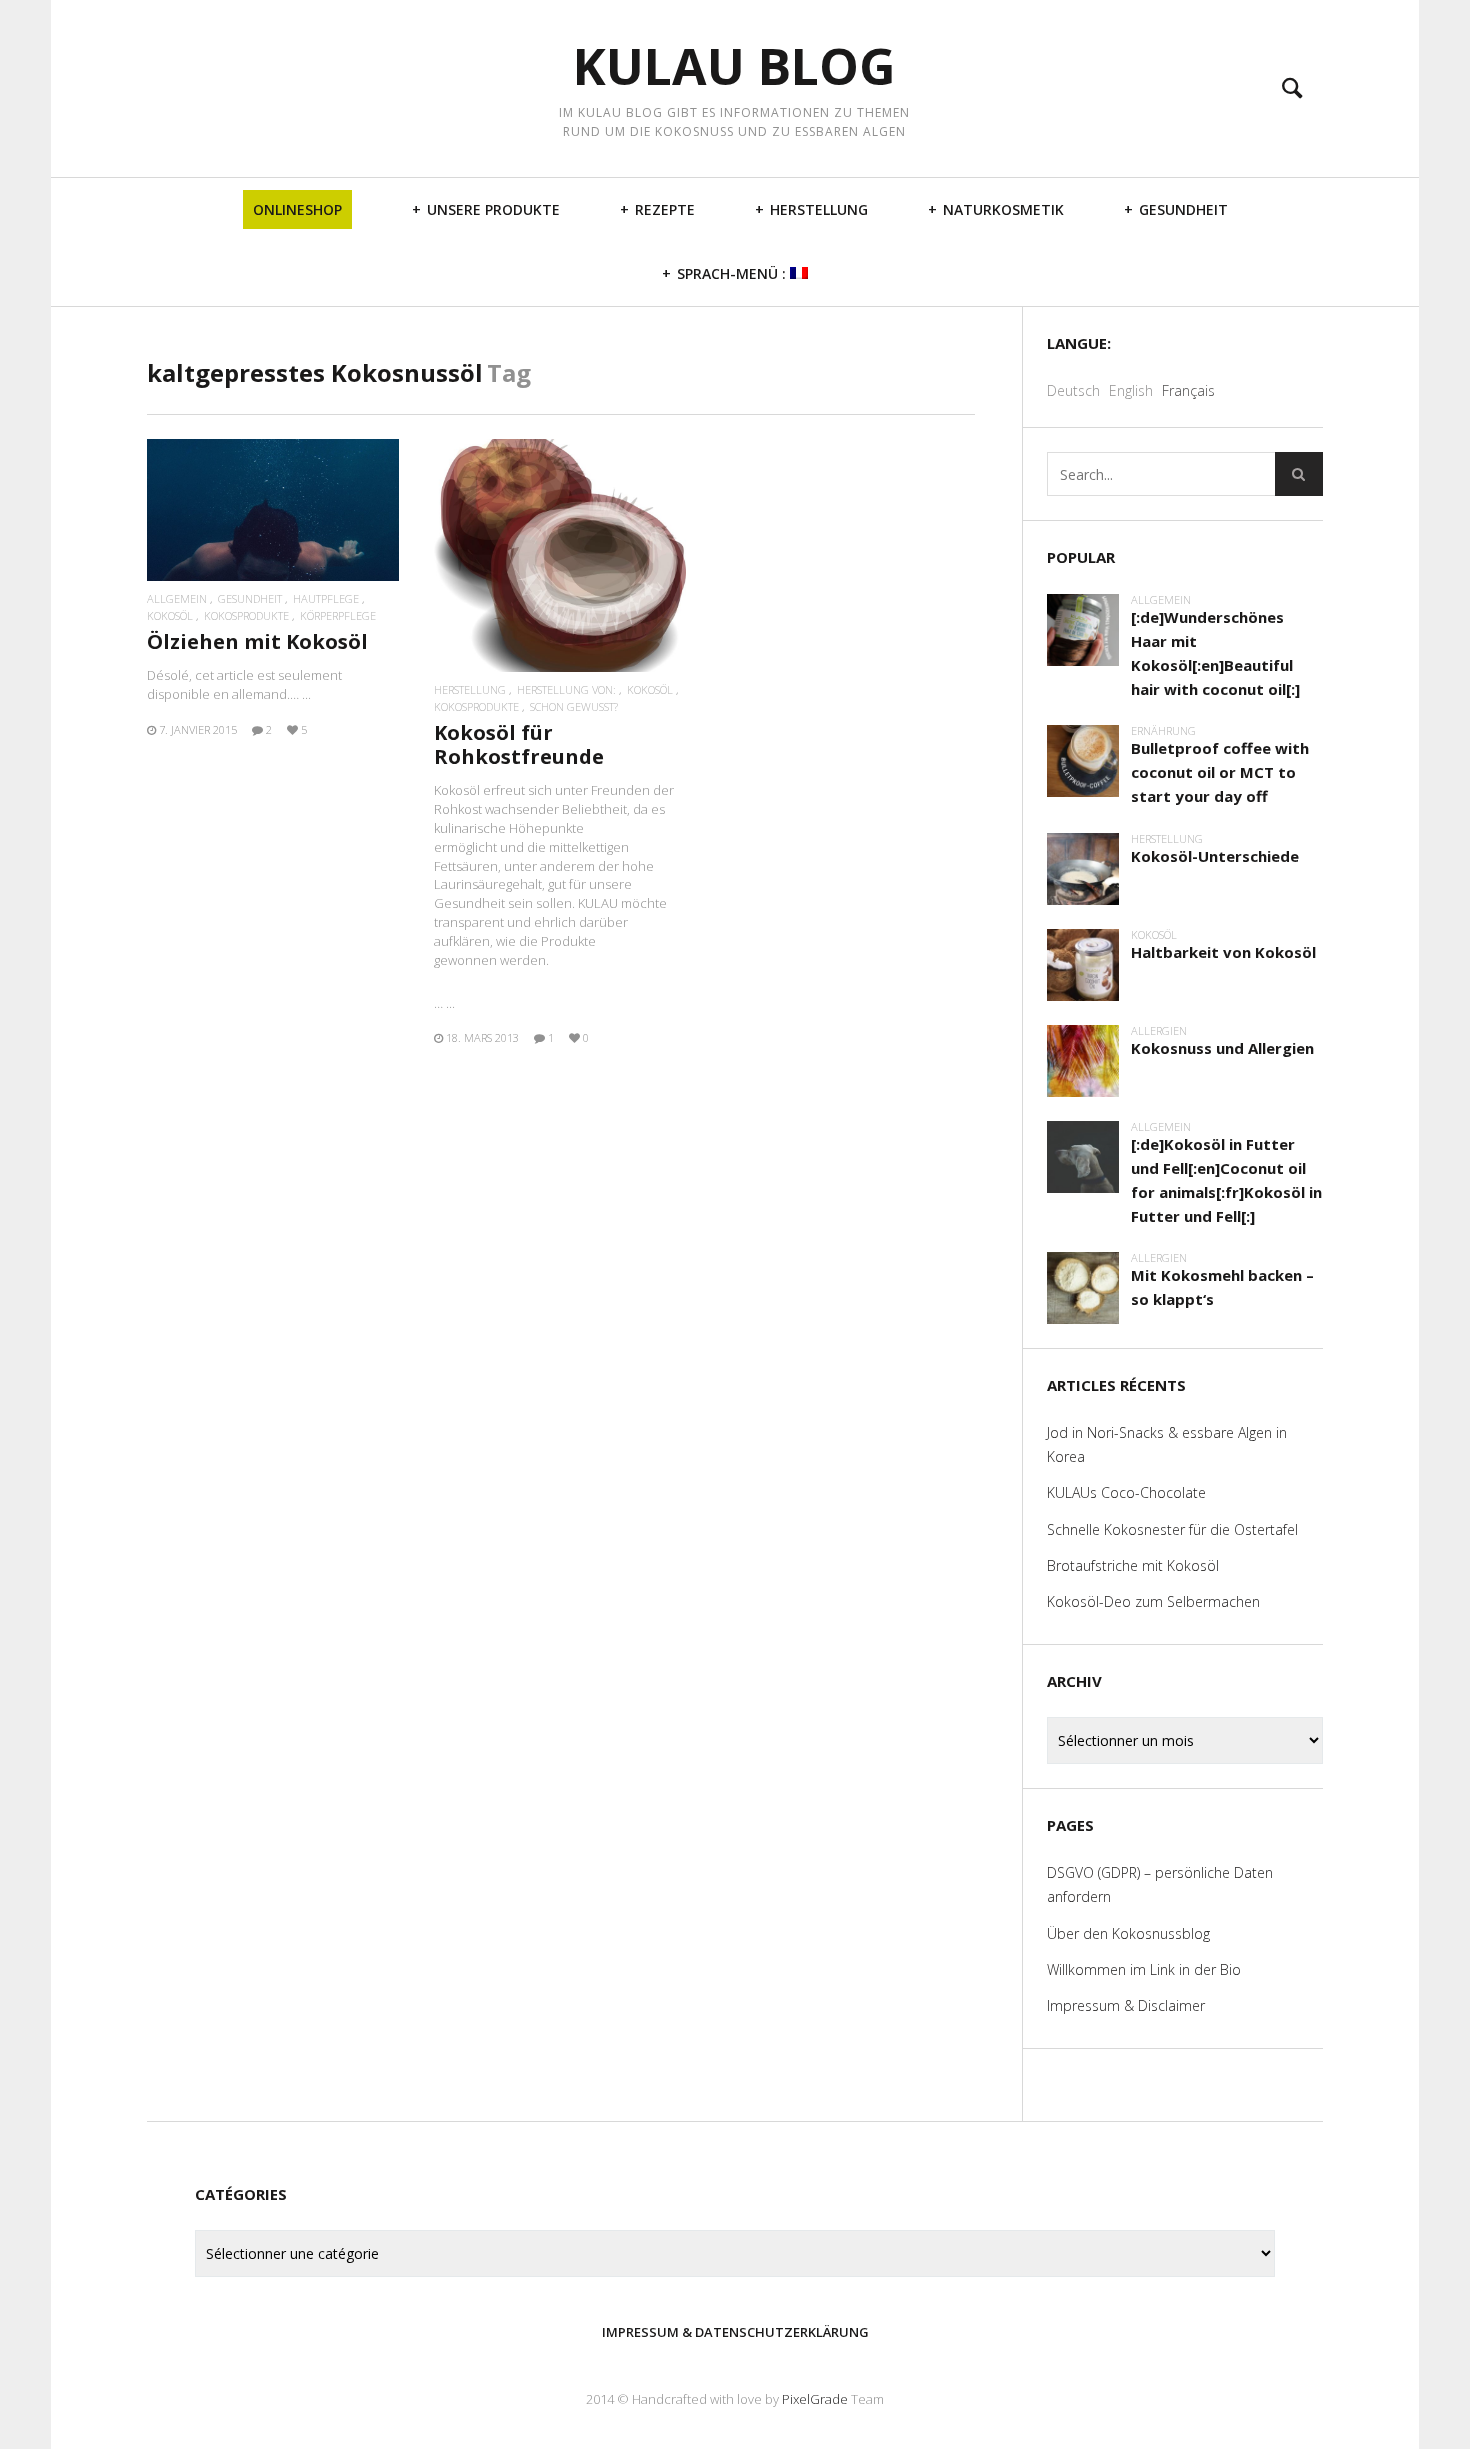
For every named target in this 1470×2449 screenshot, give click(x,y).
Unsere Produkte (493, 209)
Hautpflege (326, 598)
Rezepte (665, 209)
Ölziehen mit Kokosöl (257, 641)
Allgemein (177, 598)
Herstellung (819, 209)
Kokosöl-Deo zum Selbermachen (1153, 1601)
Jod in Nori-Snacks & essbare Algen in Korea (1167, 1444)
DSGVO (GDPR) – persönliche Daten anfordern (1160, 1884)
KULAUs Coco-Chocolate (1126, 1492)
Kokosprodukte (246, 615)
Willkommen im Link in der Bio (1144, 1969)
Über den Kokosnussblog (1128, 1933)
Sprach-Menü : (733, 273)
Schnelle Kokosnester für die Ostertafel (1172, 1529)
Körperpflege (338, 615)
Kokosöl (170, 615)
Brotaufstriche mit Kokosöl (1133, 1565)
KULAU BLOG (734, 66)
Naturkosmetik (1003, 209)
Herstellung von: (566, 689)
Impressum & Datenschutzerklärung (735, 2332)
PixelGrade (815, 2399)
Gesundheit (1183, 209)
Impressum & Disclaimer (1126, 2005)
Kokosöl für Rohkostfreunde (519, 744)
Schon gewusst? (574, 706)
